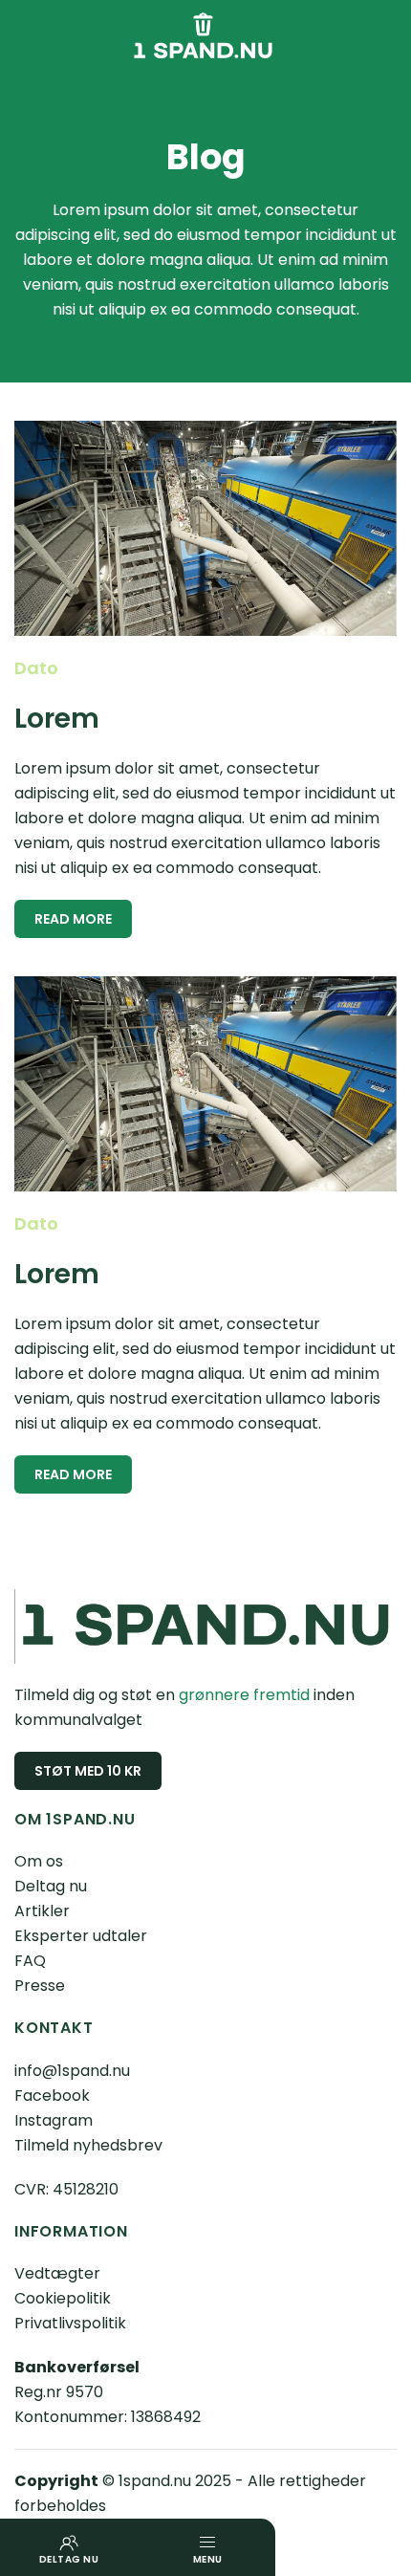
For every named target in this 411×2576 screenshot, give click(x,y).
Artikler (42, 1911)
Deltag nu (51, 1886)
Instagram (54, 2120)
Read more (73, 919)
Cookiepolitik (63, 2298)
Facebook (52, 2096)
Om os (39, 1861)
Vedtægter (57, 2273)
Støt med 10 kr (88, 1771)
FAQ (30, 1961)
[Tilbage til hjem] (205, 39)
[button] (206, 2547)
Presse (40, 1986)
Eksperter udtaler (81, 1936)
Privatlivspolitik (70, 2323)
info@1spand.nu (72, 2071)
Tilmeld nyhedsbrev (88, 2145)
